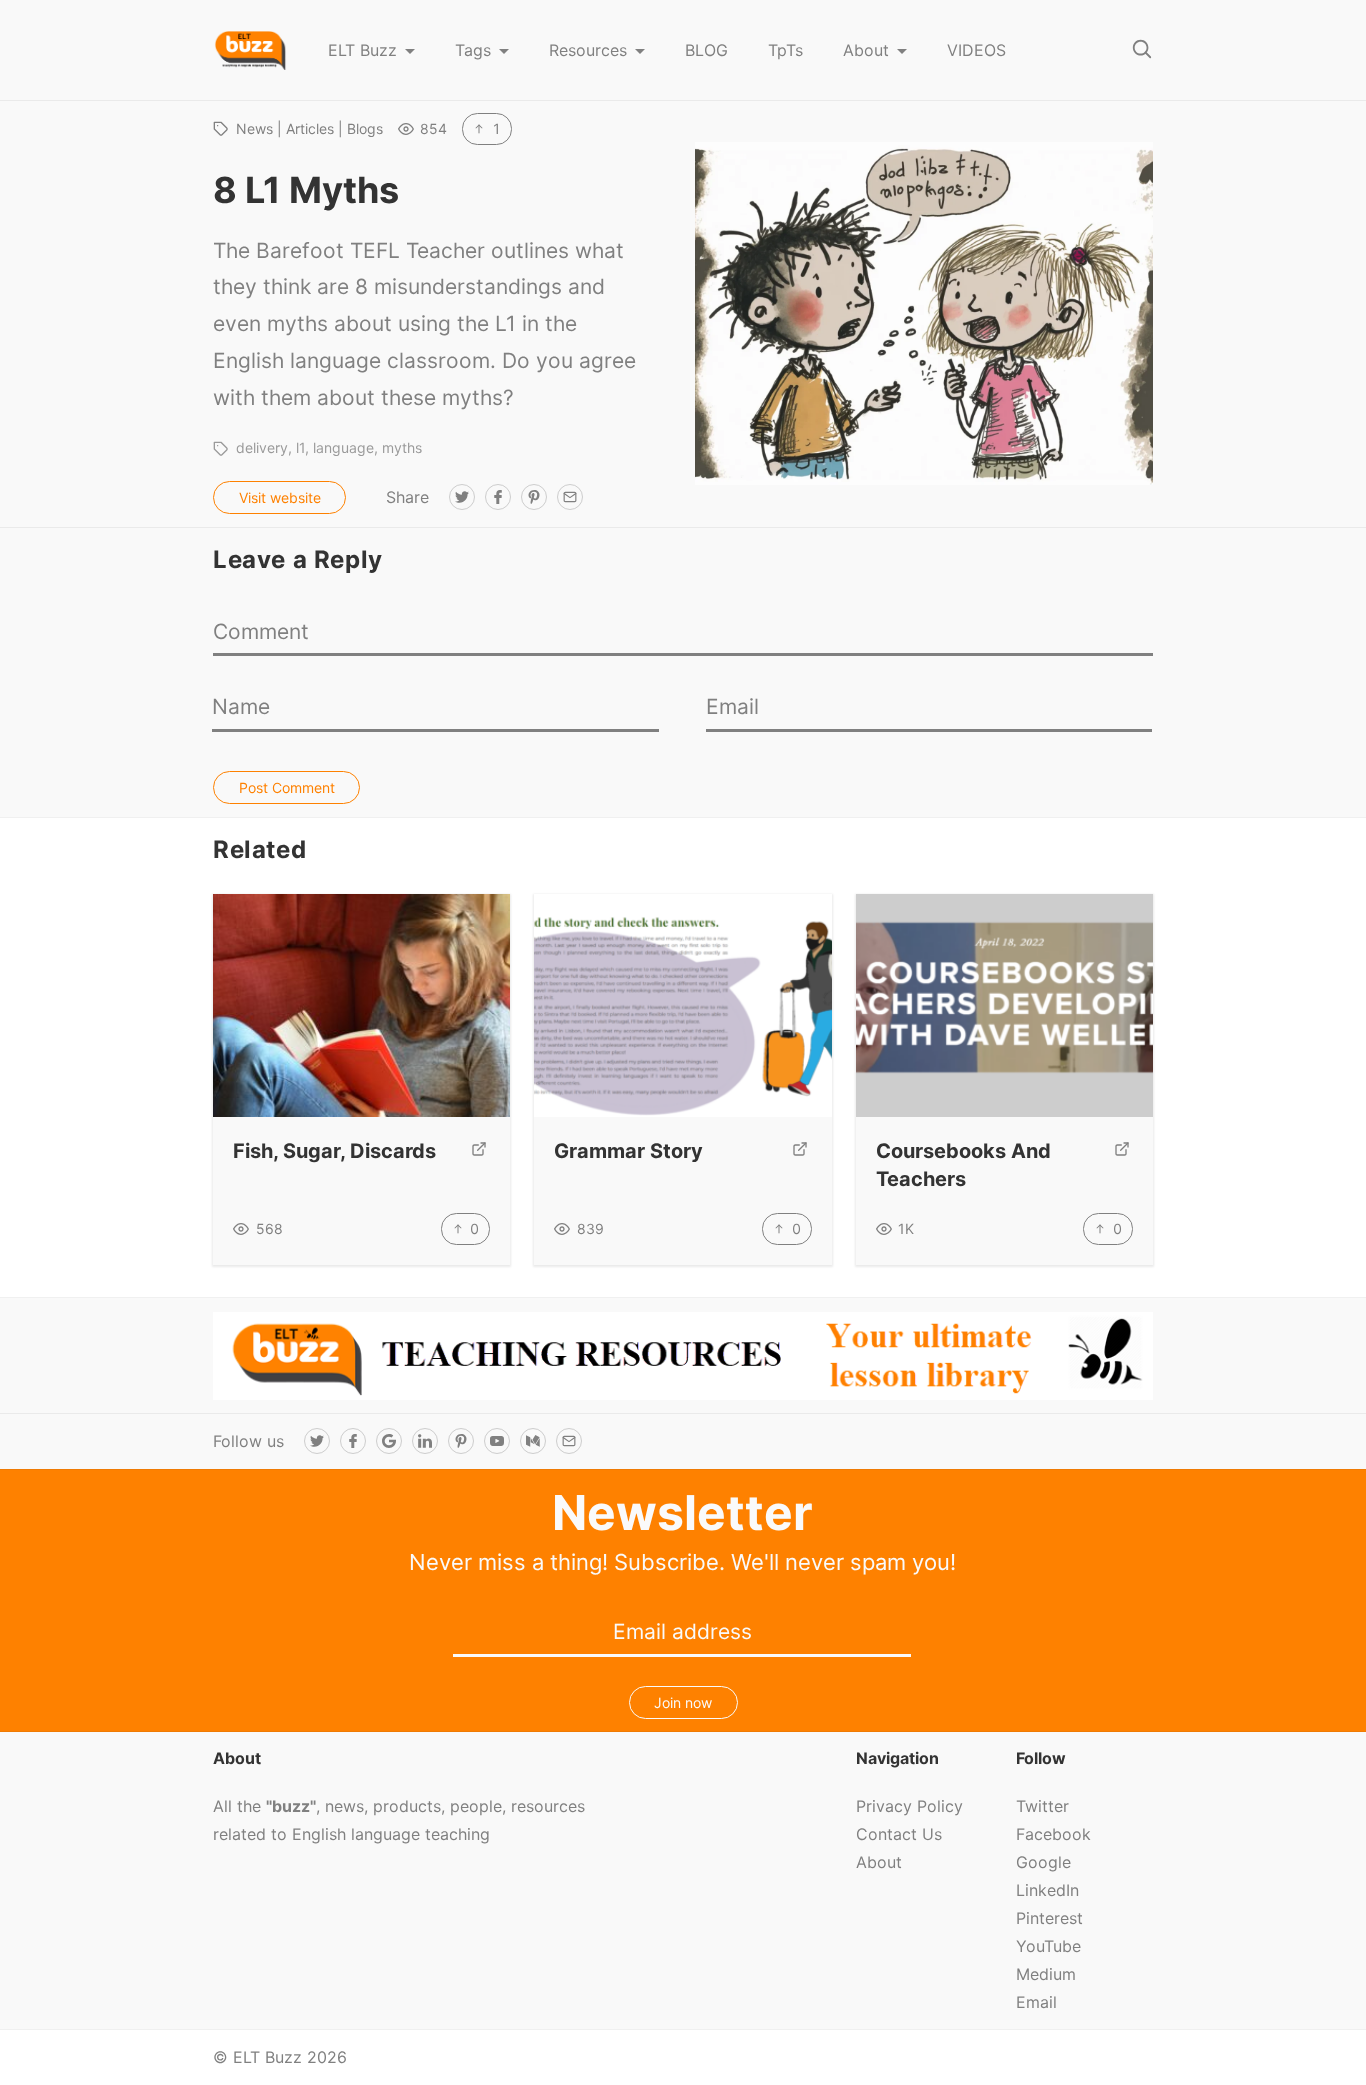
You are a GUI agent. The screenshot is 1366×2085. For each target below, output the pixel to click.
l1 (300, 447)
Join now (683, 1702)
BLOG (706, 50)
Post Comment (287, 787)
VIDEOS (976, 50)
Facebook (1053, 1834)
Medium (1046, 1974)
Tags (473, 50)
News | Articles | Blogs (309, 128)
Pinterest (1049, 1918)
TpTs (785, 50)
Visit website (280, 497)
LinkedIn (1047, 1890)
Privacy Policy (909, 1806)
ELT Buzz (362, 50)
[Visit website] (479, 1151)
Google (1043, 1862)
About (866, 50)
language (343, 447)
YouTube (1048, 1946)
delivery (262, 447)
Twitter (1042, 1806)
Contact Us (899, 1834)
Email (1036, 2002)
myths (402, 447)
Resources (588, 50)
